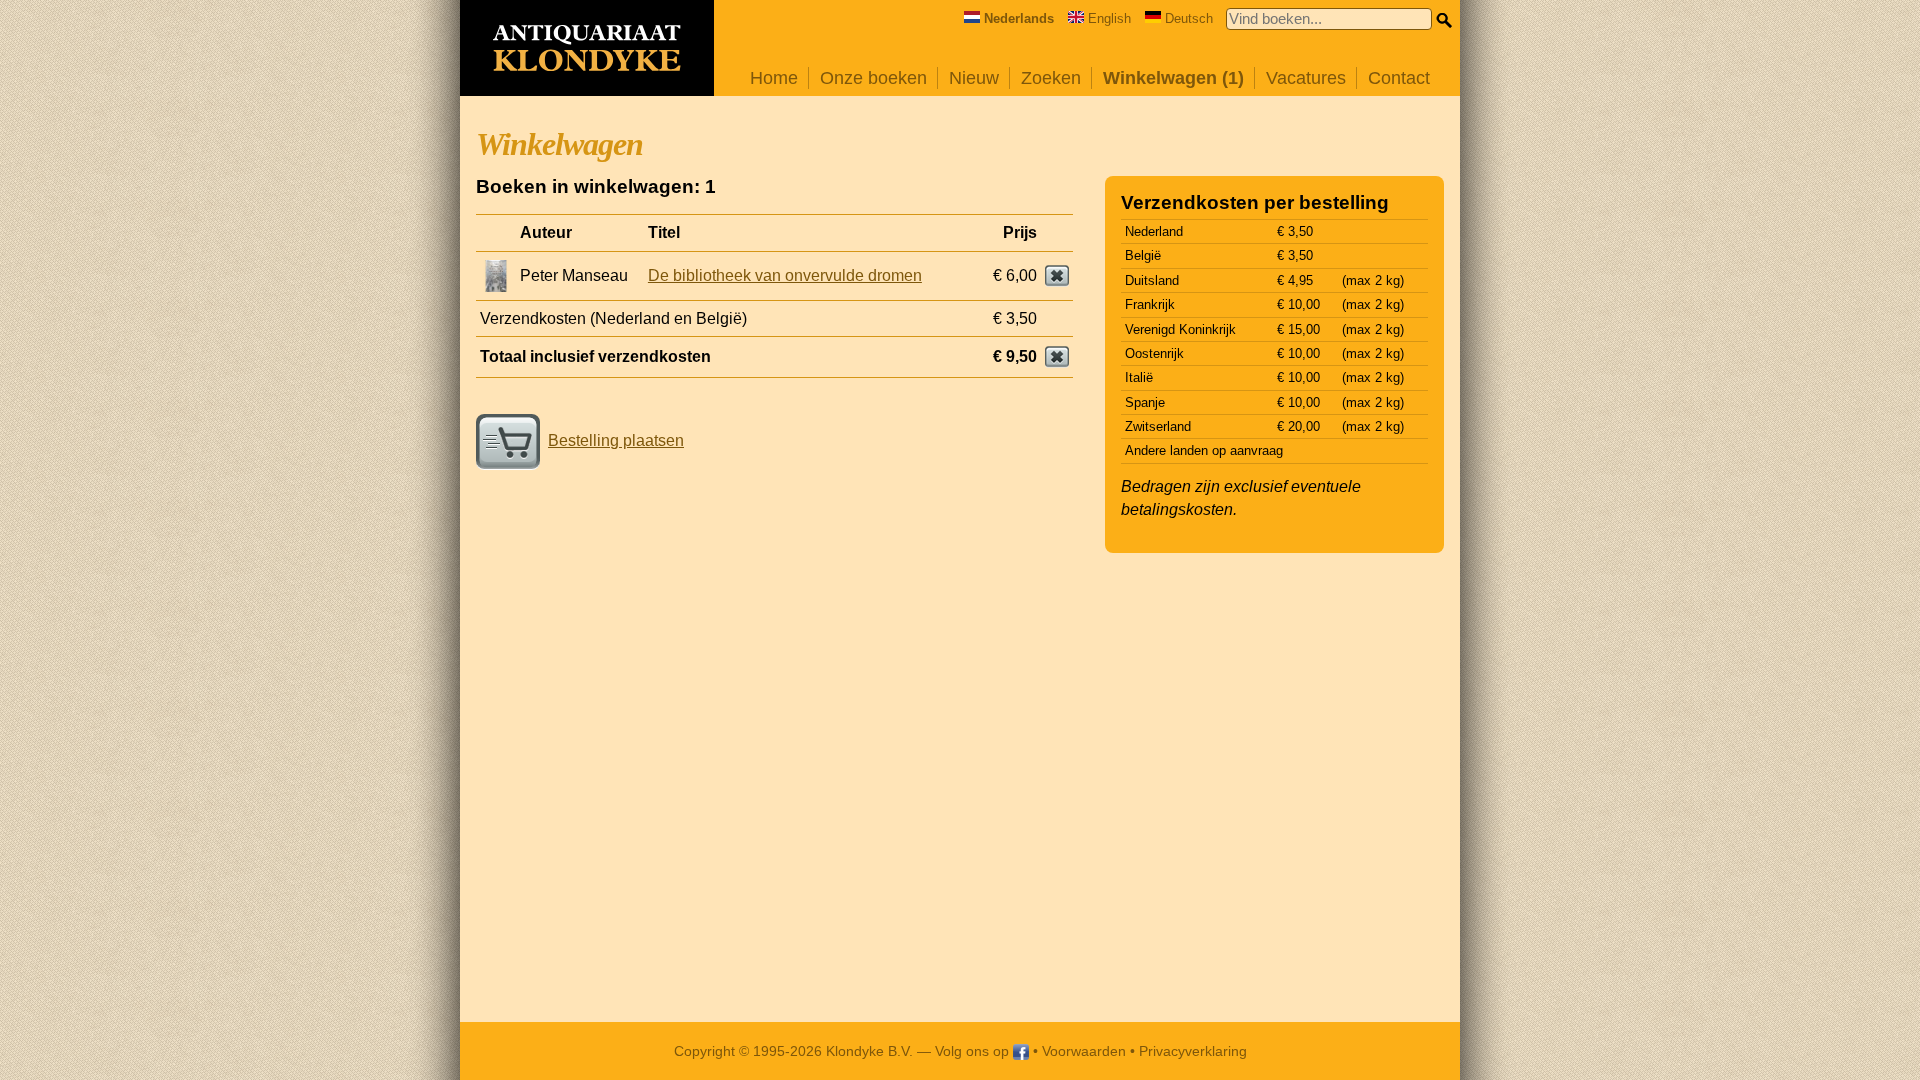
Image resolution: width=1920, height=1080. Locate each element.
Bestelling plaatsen (616, 440)
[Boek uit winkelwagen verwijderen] (1057, 276)
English (1109, 18)
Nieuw (974, 78)
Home (774, 78)
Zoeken (1051, 78)
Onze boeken (873, 78)
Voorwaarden (1084, 1051)
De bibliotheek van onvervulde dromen (785, 275)
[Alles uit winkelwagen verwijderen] (1057, 357)
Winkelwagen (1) (1173, 78)
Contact (1399, 78)
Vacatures (1306, 78)
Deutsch (1189, 18)
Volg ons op (974, 1051)
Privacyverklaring (1193, 1051)
